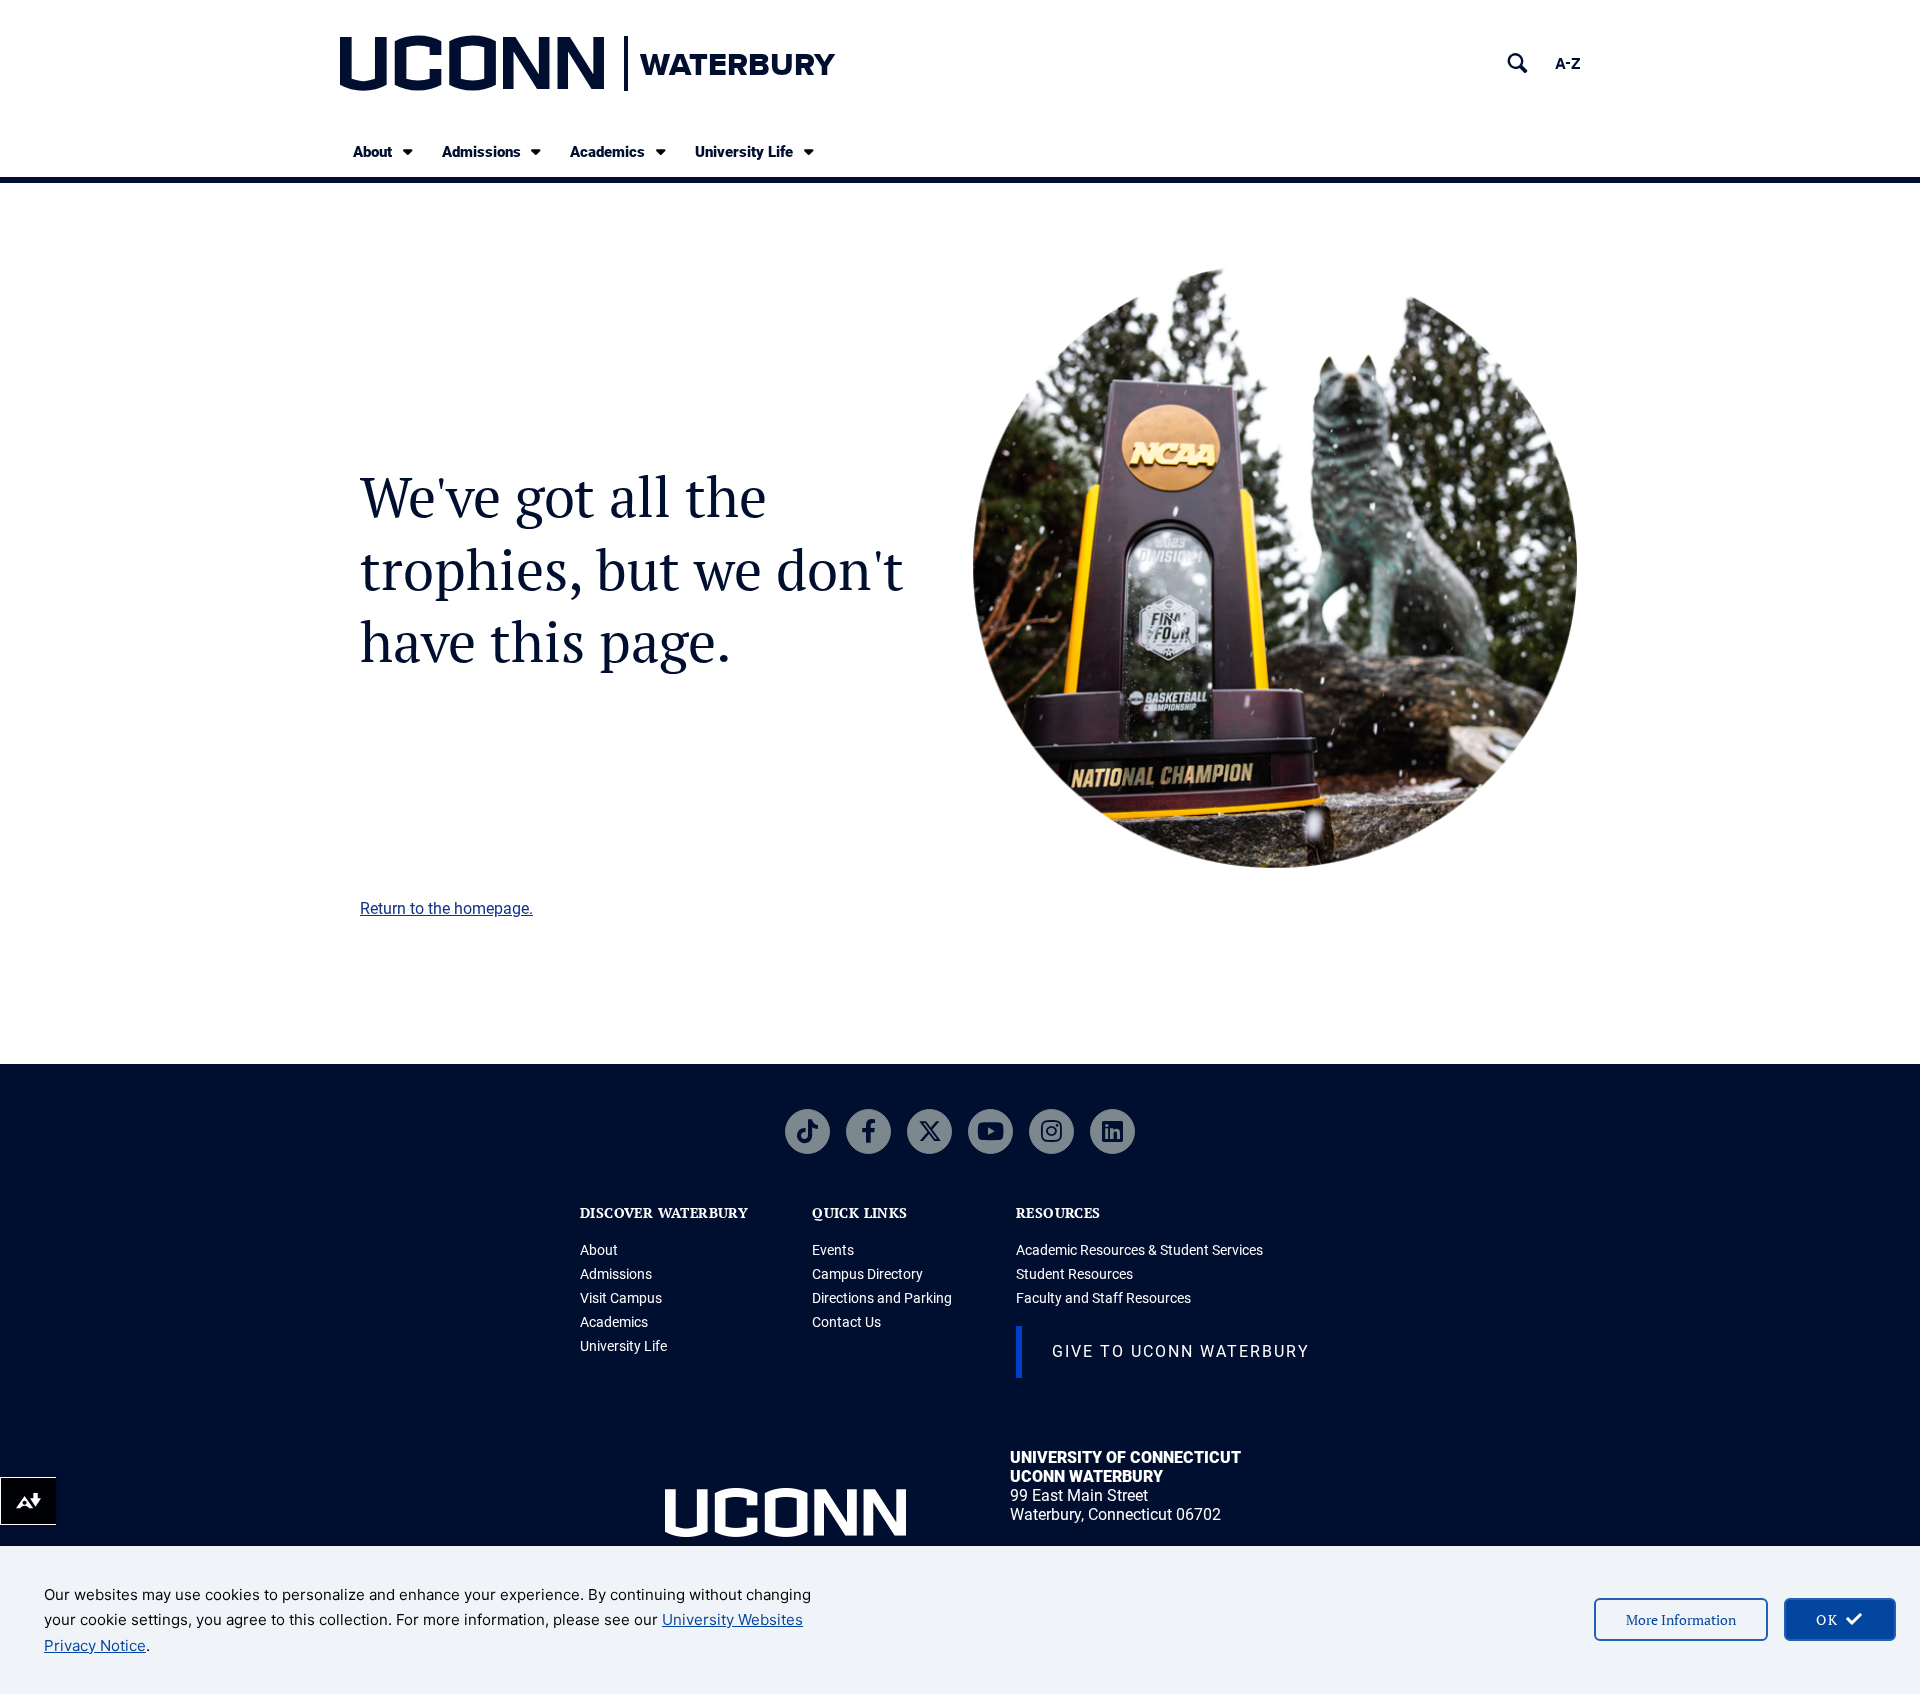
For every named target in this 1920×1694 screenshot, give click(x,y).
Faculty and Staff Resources (1103, 1298)
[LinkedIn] (1112, 1131)
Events (833, 1250)
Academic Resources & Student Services (1139, 1250)
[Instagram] (1051, 1131)
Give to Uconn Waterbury (1181, 1351)
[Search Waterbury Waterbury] (1517, 63)
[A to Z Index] (1567, 63)
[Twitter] (929, 1131)
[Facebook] (868, 1131)
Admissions (481, 152)
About (372, 152)
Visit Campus (621, 1298)
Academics (607, 152)
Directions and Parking (882, 1298)
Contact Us (846, 1322)
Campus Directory (867, 1274)
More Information (1681, 1619)
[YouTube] (990, 1131)
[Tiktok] (807, 1131)
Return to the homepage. (446, 908)
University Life (744, 152)
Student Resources (1074, 1274)
